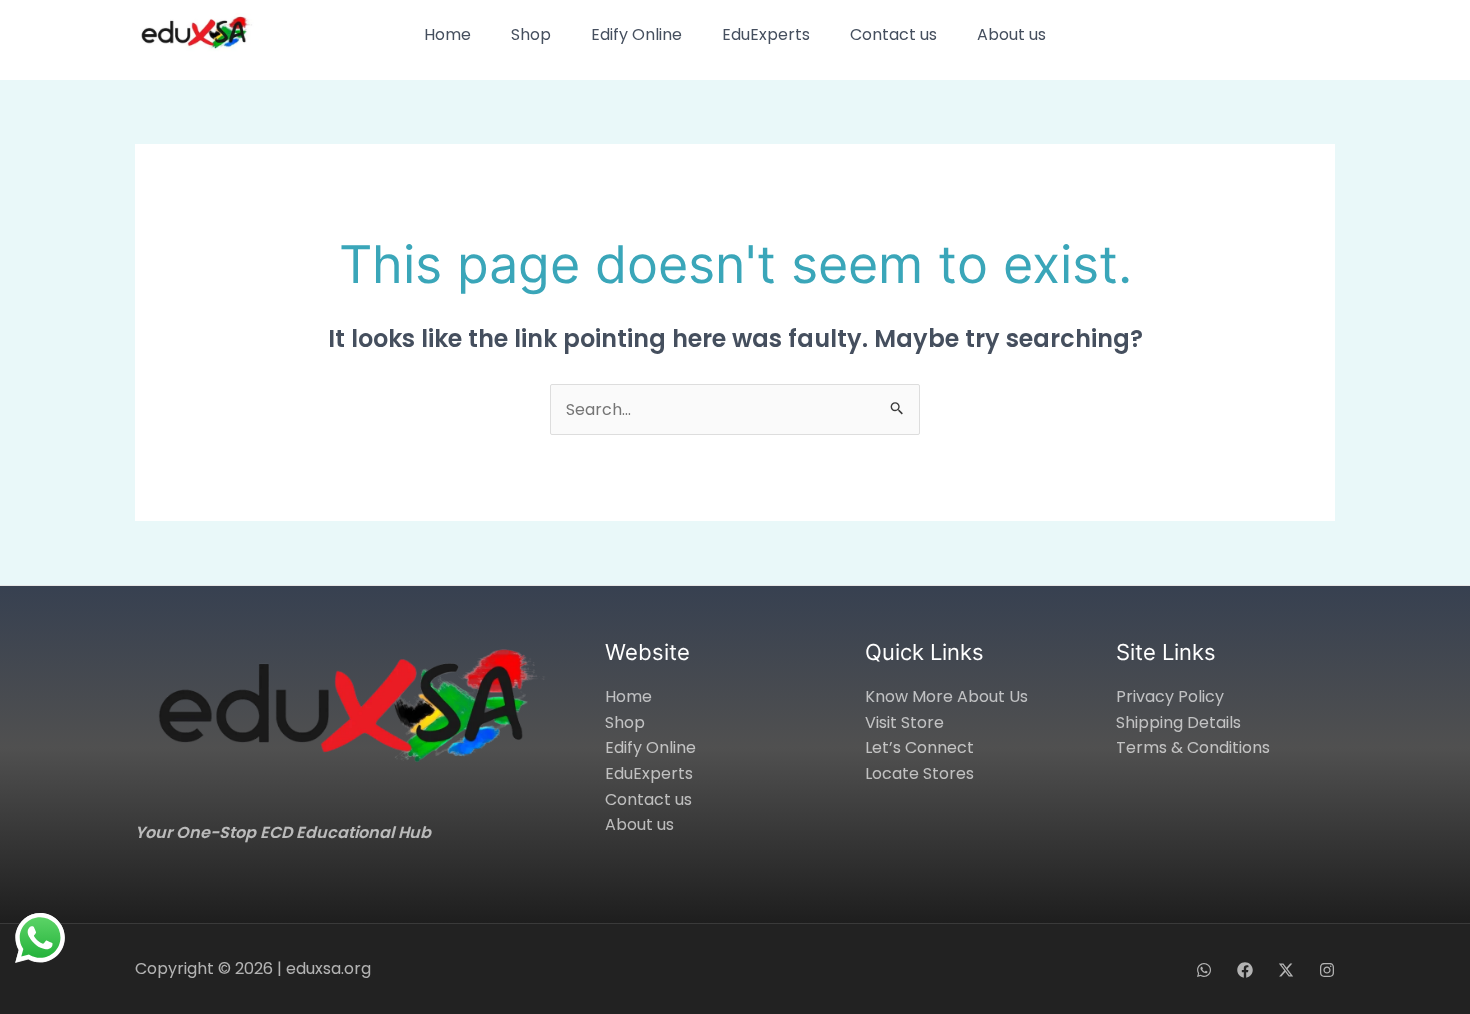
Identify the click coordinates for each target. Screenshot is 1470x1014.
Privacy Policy (1170, 696)
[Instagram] (1327, 970)
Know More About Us (946, 696)
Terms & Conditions (1193, 747)
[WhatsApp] (1204, 970)
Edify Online (636, 34)
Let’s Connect (919, 747)
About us (1011, 34)
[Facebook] (1245, 970)
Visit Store (904, 722)
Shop (531, 34)
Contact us (893, 34)
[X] (1286, 970)
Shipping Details (1178, 722)
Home (447, 34)
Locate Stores (919, 773)
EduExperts (766, 34)
